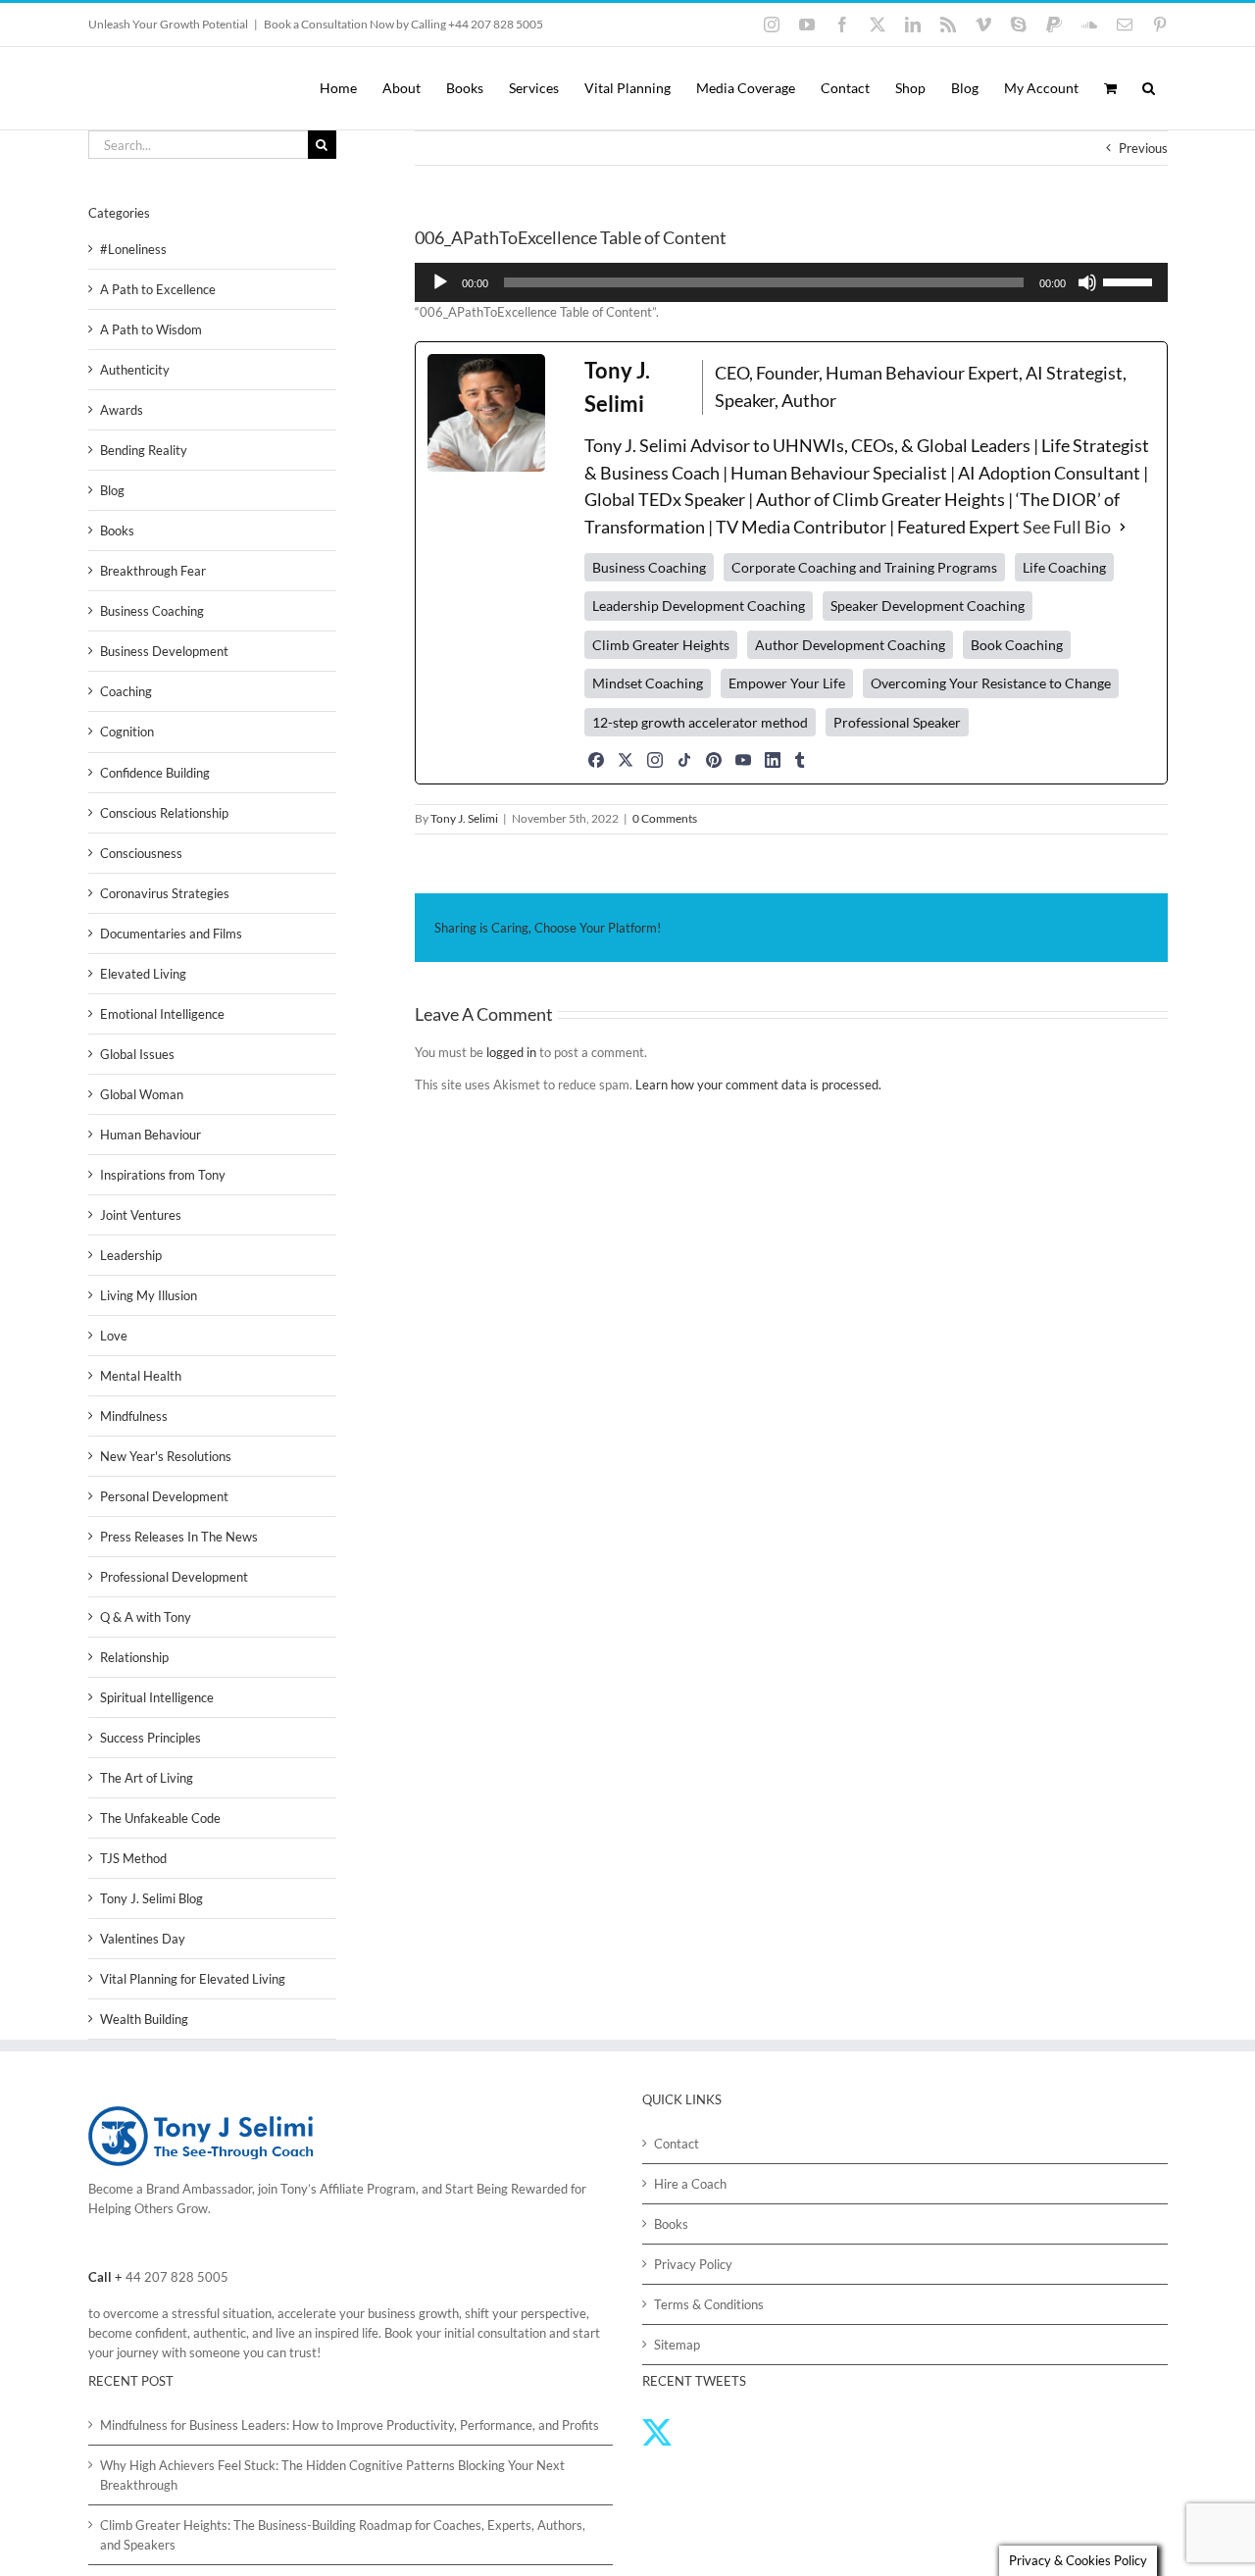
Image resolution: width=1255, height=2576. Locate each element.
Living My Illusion (149, 1295)
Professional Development (174, 1577)
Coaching (126, 691)
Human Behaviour (151, 1135)
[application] (791, 282)
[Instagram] (655, 760)
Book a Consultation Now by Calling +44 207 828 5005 (403, 24)
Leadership (131, 1255)
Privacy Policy (693, 2264)
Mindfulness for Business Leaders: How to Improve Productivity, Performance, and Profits (350, 2425)
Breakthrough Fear (153, 571)
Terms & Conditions (709, 2304)
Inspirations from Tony (163, 1175)
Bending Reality (144, 450)
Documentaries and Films (171, 934)
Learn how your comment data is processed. (758, 1085)
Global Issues (137, 1054)
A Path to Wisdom (151, 329)
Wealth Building (144, 2019)
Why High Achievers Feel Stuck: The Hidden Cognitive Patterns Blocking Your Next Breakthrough (332, 2475)
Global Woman (142, 1094)
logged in (511, 1052)
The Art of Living (147, 1778)
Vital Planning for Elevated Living (193, 1979)
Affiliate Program (368, 2189)
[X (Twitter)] (626, 760)
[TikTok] (684, 760)
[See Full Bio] (1123, 528)
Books (117, 530)
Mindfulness (134, 1416)
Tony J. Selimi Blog (151, 1898)
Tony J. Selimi (464, 818)
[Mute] (1087, 282)
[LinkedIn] (773, 760)
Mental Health (141, 1376)
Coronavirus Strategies (165, 893)
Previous (1143, 148)
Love (114, 1336)
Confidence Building (155, 773)
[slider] (1130, 280)
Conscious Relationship (164, 813)
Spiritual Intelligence (157, 1697)
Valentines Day (143, 1939)
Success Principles (151, 1738)
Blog (112, 490)
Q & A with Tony (146, 1617)
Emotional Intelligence (162, 1014)
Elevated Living (143, 974)
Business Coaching (152, 611)
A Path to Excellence (158, 289)
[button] (1149, 88)
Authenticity (135, 370)
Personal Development (164, 1496)
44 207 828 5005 (177, 2277)
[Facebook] (596, 760)
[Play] (440, 282)
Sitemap (677, 2345)
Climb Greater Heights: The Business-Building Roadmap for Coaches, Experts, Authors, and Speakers (343, 2535)
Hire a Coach (690, 2184)
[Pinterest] (714, 760)
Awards (122, 410)
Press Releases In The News (179, 1537)
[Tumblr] (800, 760)
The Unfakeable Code (160, 1818)
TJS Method (133, 1858)
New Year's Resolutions (166, 1456)
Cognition (127, 732)
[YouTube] (743, 760)
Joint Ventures (141, 1215)
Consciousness (141, 853)
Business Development (164, 651)
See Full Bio (1067, 527)
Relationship (134, 1657)
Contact (677, 2144)
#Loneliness (133, 249)
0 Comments (665, 818)
